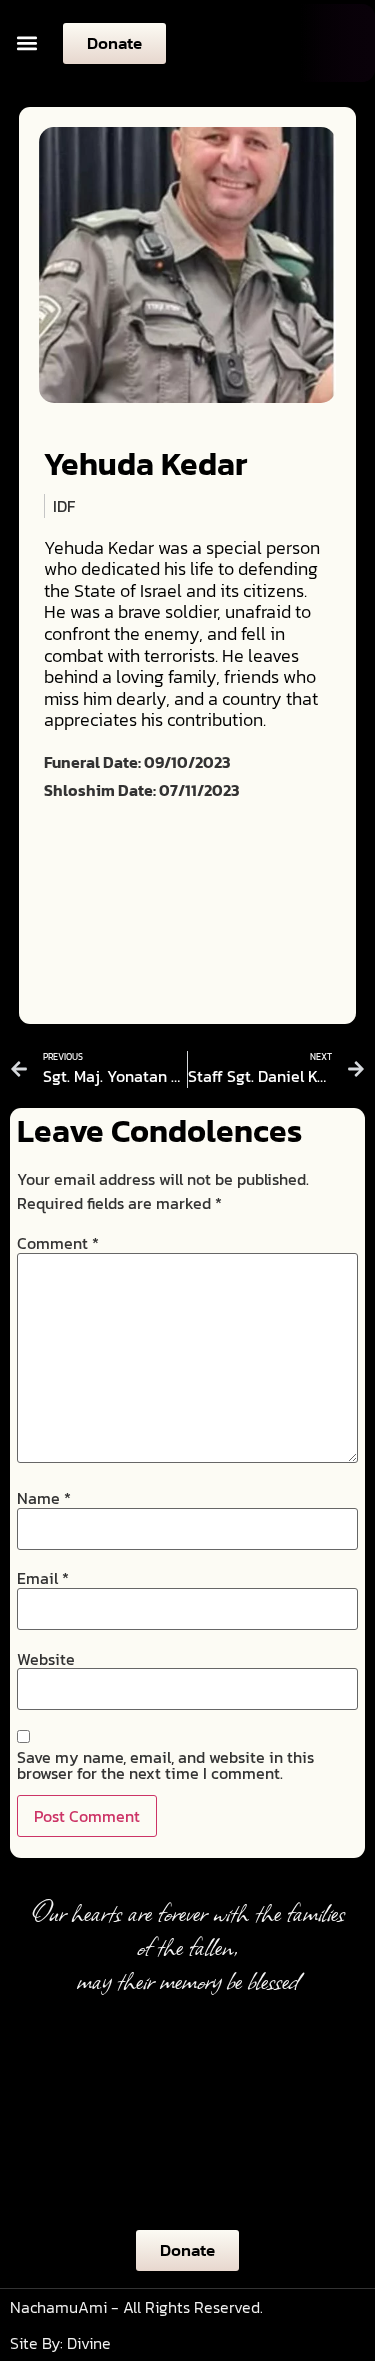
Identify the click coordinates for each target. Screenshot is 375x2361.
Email (43, 1578)
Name (44, 1498)
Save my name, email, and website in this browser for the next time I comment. (165, 1765)
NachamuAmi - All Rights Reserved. (136, 2307)
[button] (26, 43)
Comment (58, 1243)
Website (46, 1659)
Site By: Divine (60, 2343)
